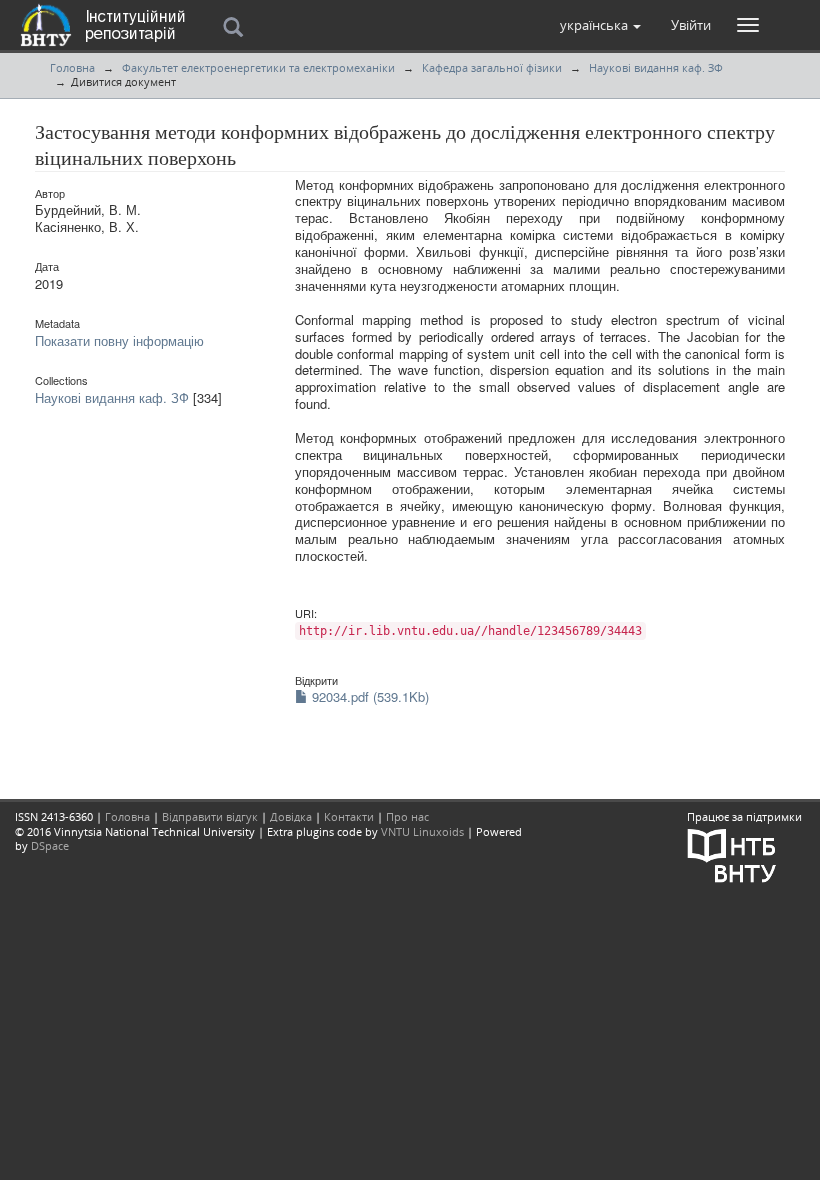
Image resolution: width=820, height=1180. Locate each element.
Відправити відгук (210, 816)
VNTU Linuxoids (422, 831)
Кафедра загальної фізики (492, 67)
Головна (72, 67)
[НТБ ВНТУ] (732, 853)
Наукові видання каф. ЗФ (656, 67)
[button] (600, 25)
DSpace (50, 845)
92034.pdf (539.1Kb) (368, 696)
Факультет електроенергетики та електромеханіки (258, 67)
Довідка (291, 816)
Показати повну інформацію (119, 340)
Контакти (349, 816)
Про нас (407, 816)
